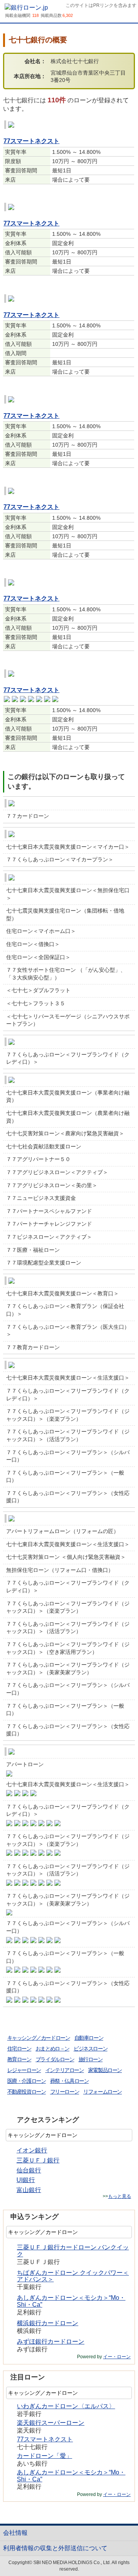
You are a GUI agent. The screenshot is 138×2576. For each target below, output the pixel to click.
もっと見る (120, 2196)
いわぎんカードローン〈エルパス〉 (66, 2406)
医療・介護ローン (27, 2081)
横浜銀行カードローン (48, 2323)
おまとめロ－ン (53, 2049)
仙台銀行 (29, 2170)
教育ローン (19, 2059)
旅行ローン (91, 2059)
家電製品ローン (105, 2070)
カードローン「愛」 (44, 2456)
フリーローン (65, 2092)
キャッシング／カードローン (39, 2038)
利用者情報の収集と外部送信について (55, 2548)
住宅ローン (19, 2049)
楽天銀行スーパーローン (51, 2423)
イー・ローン (117, 2357)
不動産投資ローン (27, 2092)
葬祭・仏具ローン (70, 2081)
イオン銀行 (32, 2150)
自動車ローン (89, 2038)
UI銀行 (26, 2180)
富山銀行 (29, 2190)
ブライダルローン (55, 2059)
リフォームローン (103, 2092)
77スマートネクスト (31, 141)
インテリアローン (65, 2070)
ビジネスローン (90, 2049)
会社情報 (15, 2533)
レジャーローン (24, 2070)
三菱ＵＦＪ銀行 (38, 2160)
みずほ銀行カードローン (51, 2342)
